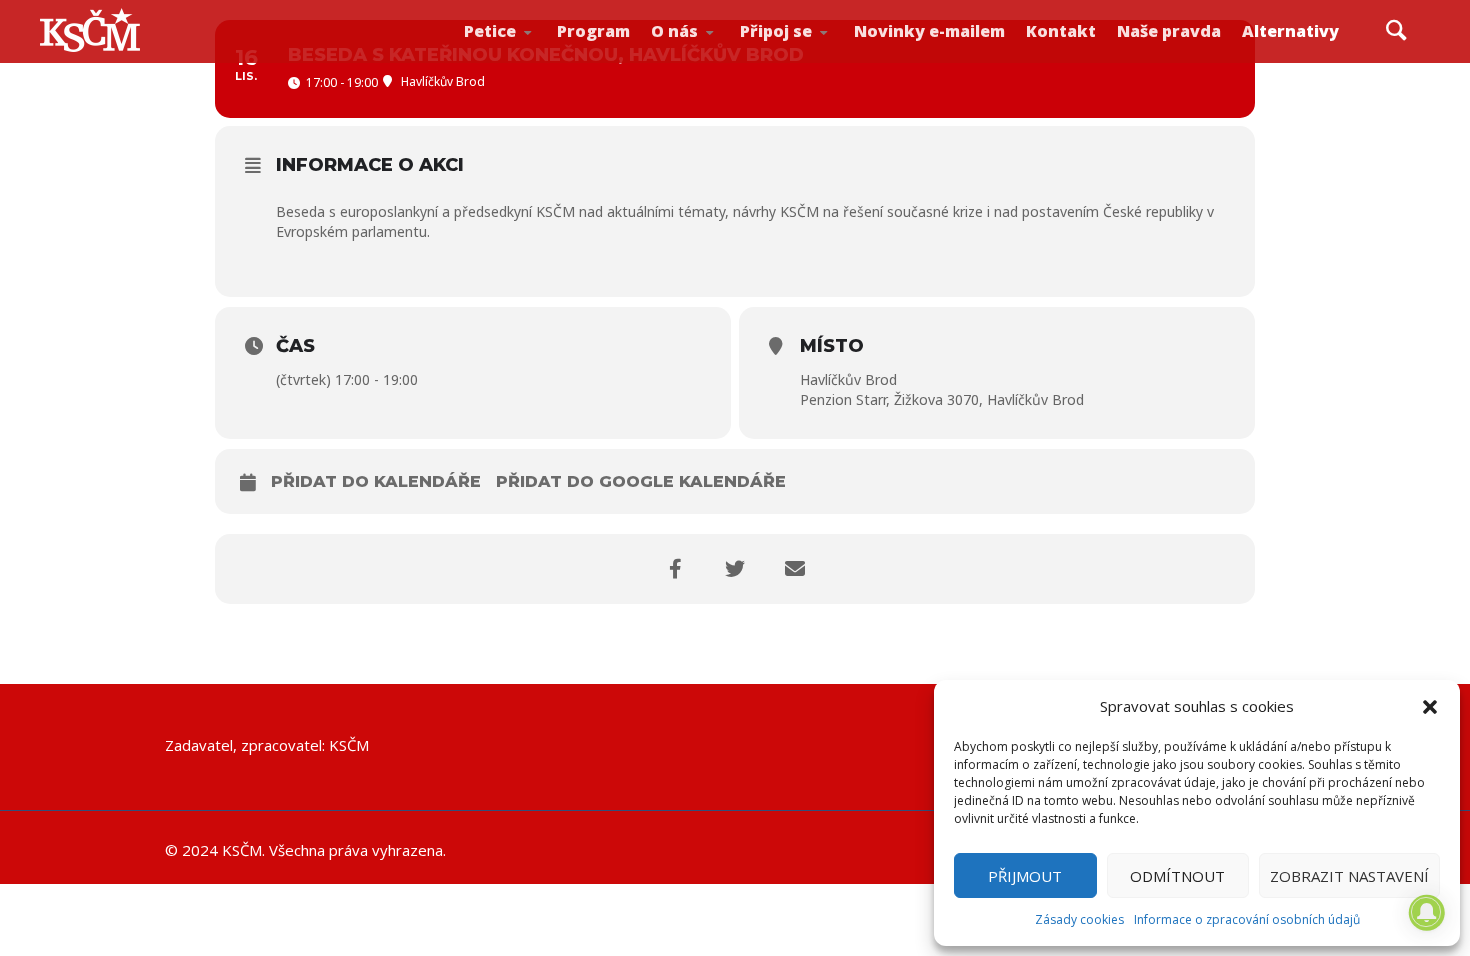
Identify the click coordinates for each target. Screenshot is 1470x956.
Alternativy (1290, 31)
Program (593, 31)
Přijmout (1025, 876)
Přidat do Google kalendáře (641, 481)
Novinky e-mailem (929, 31)
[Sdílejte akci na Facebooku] (675, 569)
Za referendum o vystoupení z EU (531, 55)
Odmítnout (1177, 876)
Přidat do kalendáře (376, 481)
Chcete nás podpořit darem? (716, 54)
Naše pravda (1169, 31)
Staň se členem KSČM (807, 61)
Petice (490, 31)
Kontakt (1061, 31)
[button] (1430, 707)
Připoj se (776, 31)
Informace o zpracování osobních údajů (1247, 919)
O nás (674, 31)
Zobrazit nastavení (1349, 876)
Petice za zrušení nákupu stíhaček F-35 (535, 61)
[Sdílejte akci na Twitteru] (735, 569)
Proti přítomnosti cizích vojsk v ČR (526, 53)
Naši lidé (721, 59)
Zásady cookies (1079, 919)
